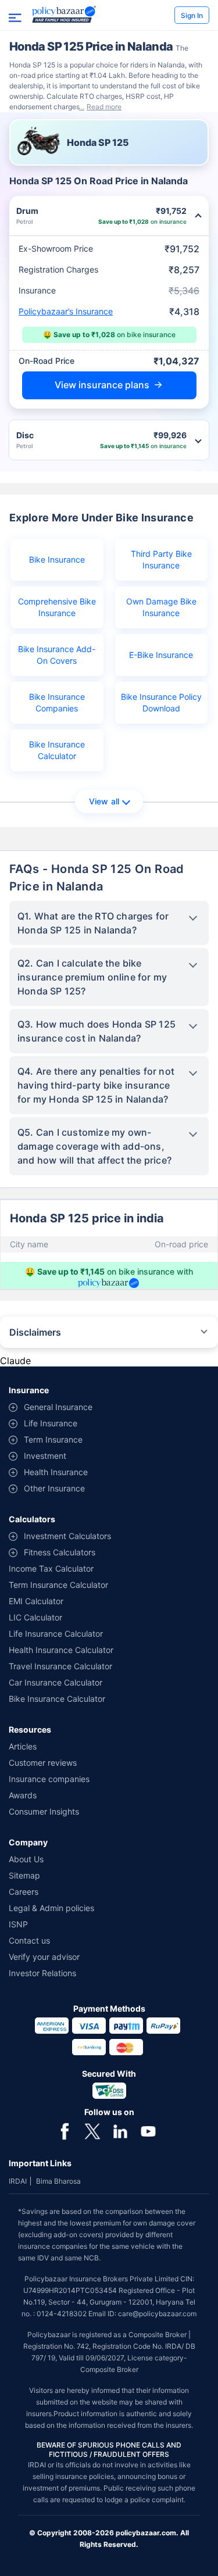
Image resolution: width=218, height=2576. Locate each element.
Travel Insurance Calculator (60, 1666)
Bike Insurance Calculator (57, 750)
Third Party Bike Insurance (161, 559)
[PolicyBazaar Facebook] (65, 2130)
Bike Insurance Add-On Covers (57, 655)
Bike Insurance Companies (57, 702)
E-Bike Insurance (161, 655)
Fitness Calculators (60, 1552)
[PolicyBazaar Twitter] (92, 2130)
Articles (23, 1746)
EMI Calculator (36, 1601)
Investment (45, 1456)
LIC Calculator (35, 1617)
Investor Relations (42, 1973)
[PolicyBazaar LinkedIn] (120, 2130)
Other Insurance (54, 1488)
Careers (24, 1892)
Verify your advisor (44, 1957)
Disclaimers (35, 1332)
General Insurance (58, 1407)
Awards (23, 1795)
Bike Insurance (57, 559)
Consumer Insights (44, 1811)
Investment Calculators (67, 1536)
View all (104, 801)
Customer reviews (43, 1763)
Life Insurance (51, 1423)
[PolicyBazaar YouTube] (148, 2130)
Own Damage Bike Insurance (161, 607)
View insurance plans (102, 385)
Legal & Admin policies (51, 1908)
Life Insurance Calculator (56, 1634)
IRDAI (18, 2181)
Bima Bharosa (58, 2181)
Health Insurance (56, 1472)
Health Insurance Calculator (61, 1650)
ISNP (18, 1924)
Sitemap (24, 1875)
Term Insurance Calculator (58, 1585)
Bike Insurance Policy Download (161, 702)
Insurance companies (49, 1779)
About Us (26, 1859)
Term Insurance (53, 1439)
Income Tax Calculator (51, 1568)
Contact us (29, 1940)
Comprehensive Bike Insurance (57, 607)
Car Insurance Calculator (56, 1682)
